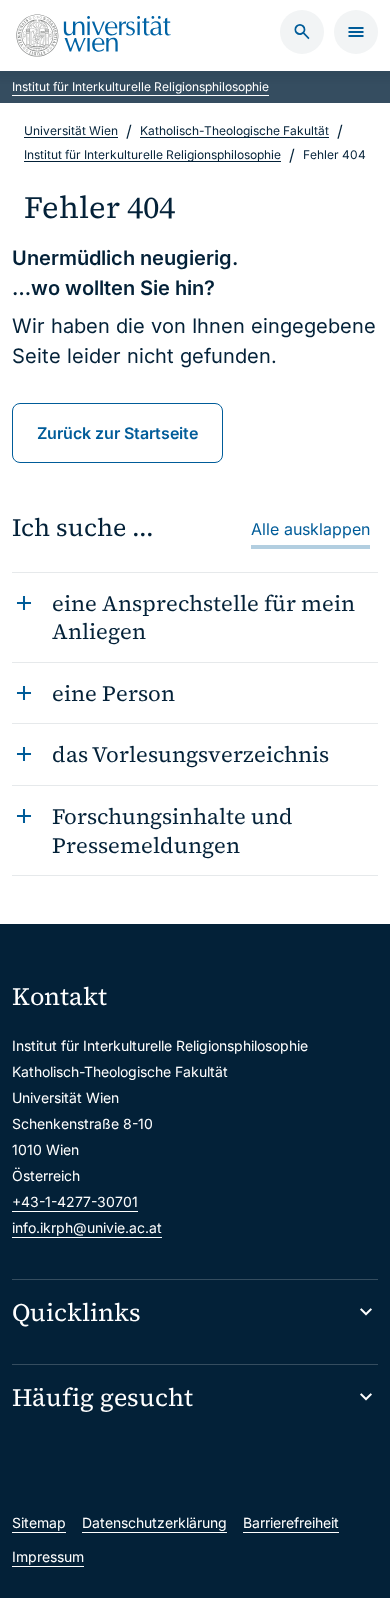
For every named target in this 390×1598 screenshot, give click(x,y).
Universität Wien (71, 130)
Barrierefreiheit (291, 1522)
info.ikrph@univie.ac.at (87, 1227)
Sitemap (39, 1522)
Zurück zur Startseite (117, 433)
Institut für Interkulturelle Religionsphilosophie (140, 86)
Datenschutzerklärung (154, 1522)
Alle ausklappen (310, 529)
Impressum (48, 1556)
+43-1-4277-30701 (75, 1201)
